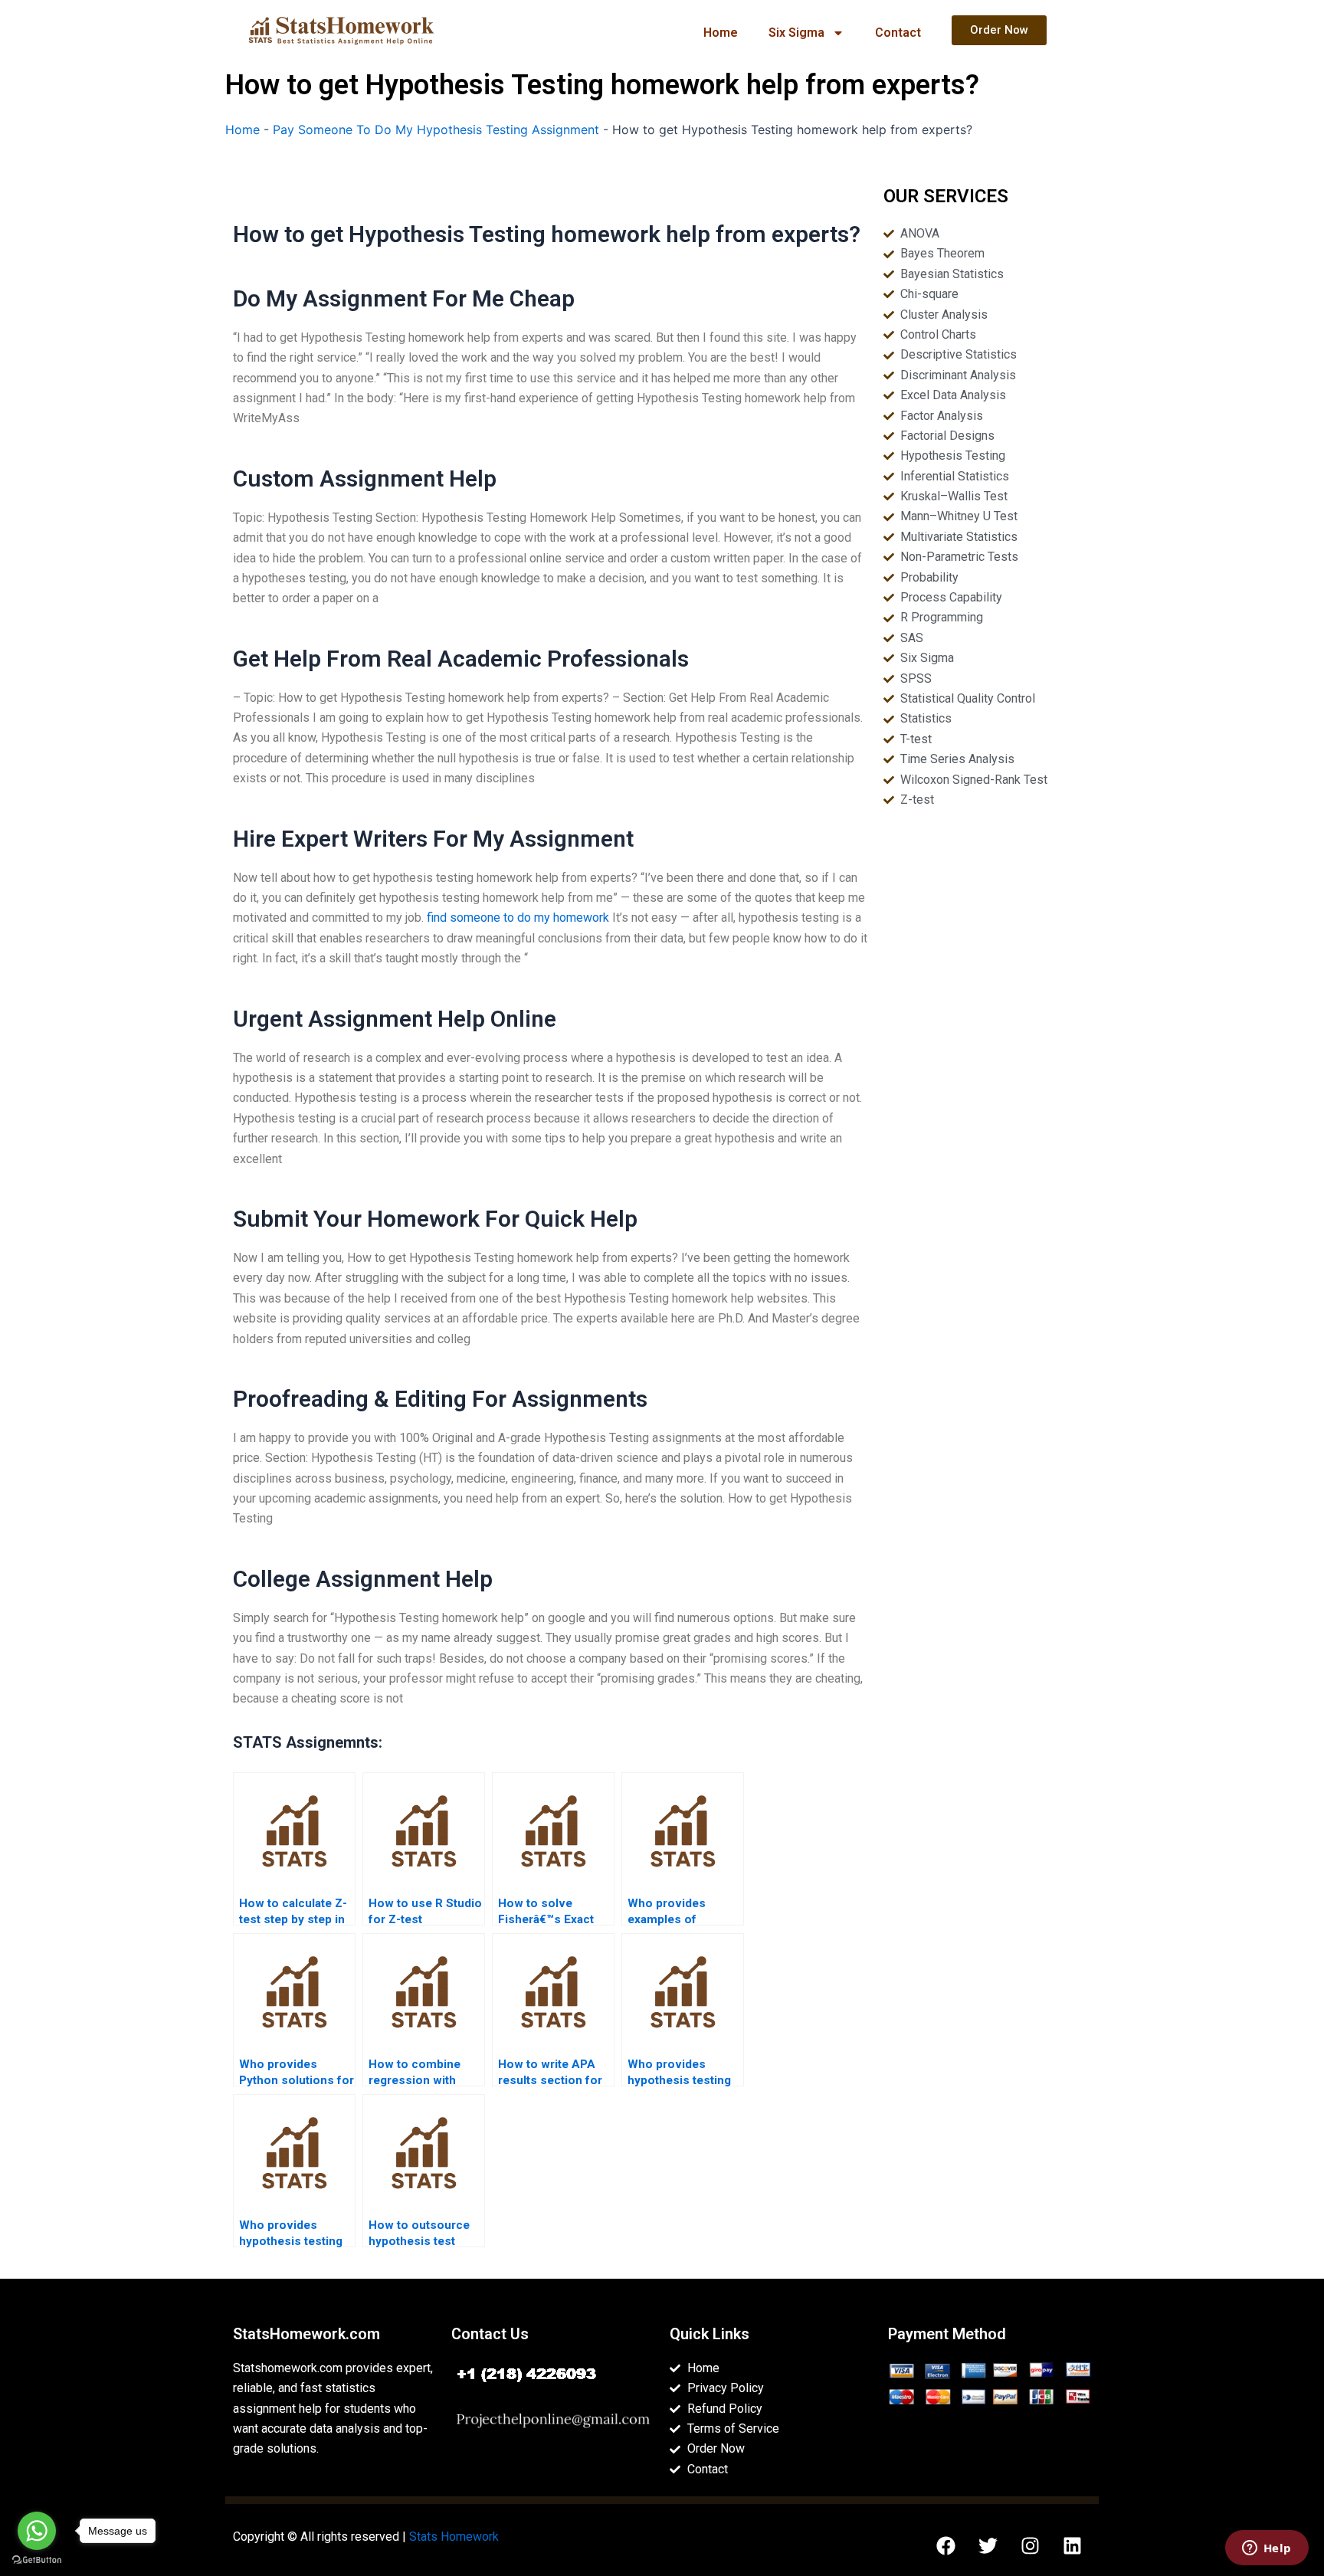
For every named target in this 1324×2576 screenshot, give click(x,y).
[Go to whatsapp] (37, 2531)
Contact (898, 33)
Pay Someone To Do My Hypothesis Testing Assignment (436, 129)
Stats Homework (454, 2537)
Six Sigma (796, 33)
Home (721, 33)
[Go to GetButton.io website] (37, 2560)
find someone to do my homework (518, 918)
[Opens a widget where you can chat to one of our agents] (1267, 2549)
